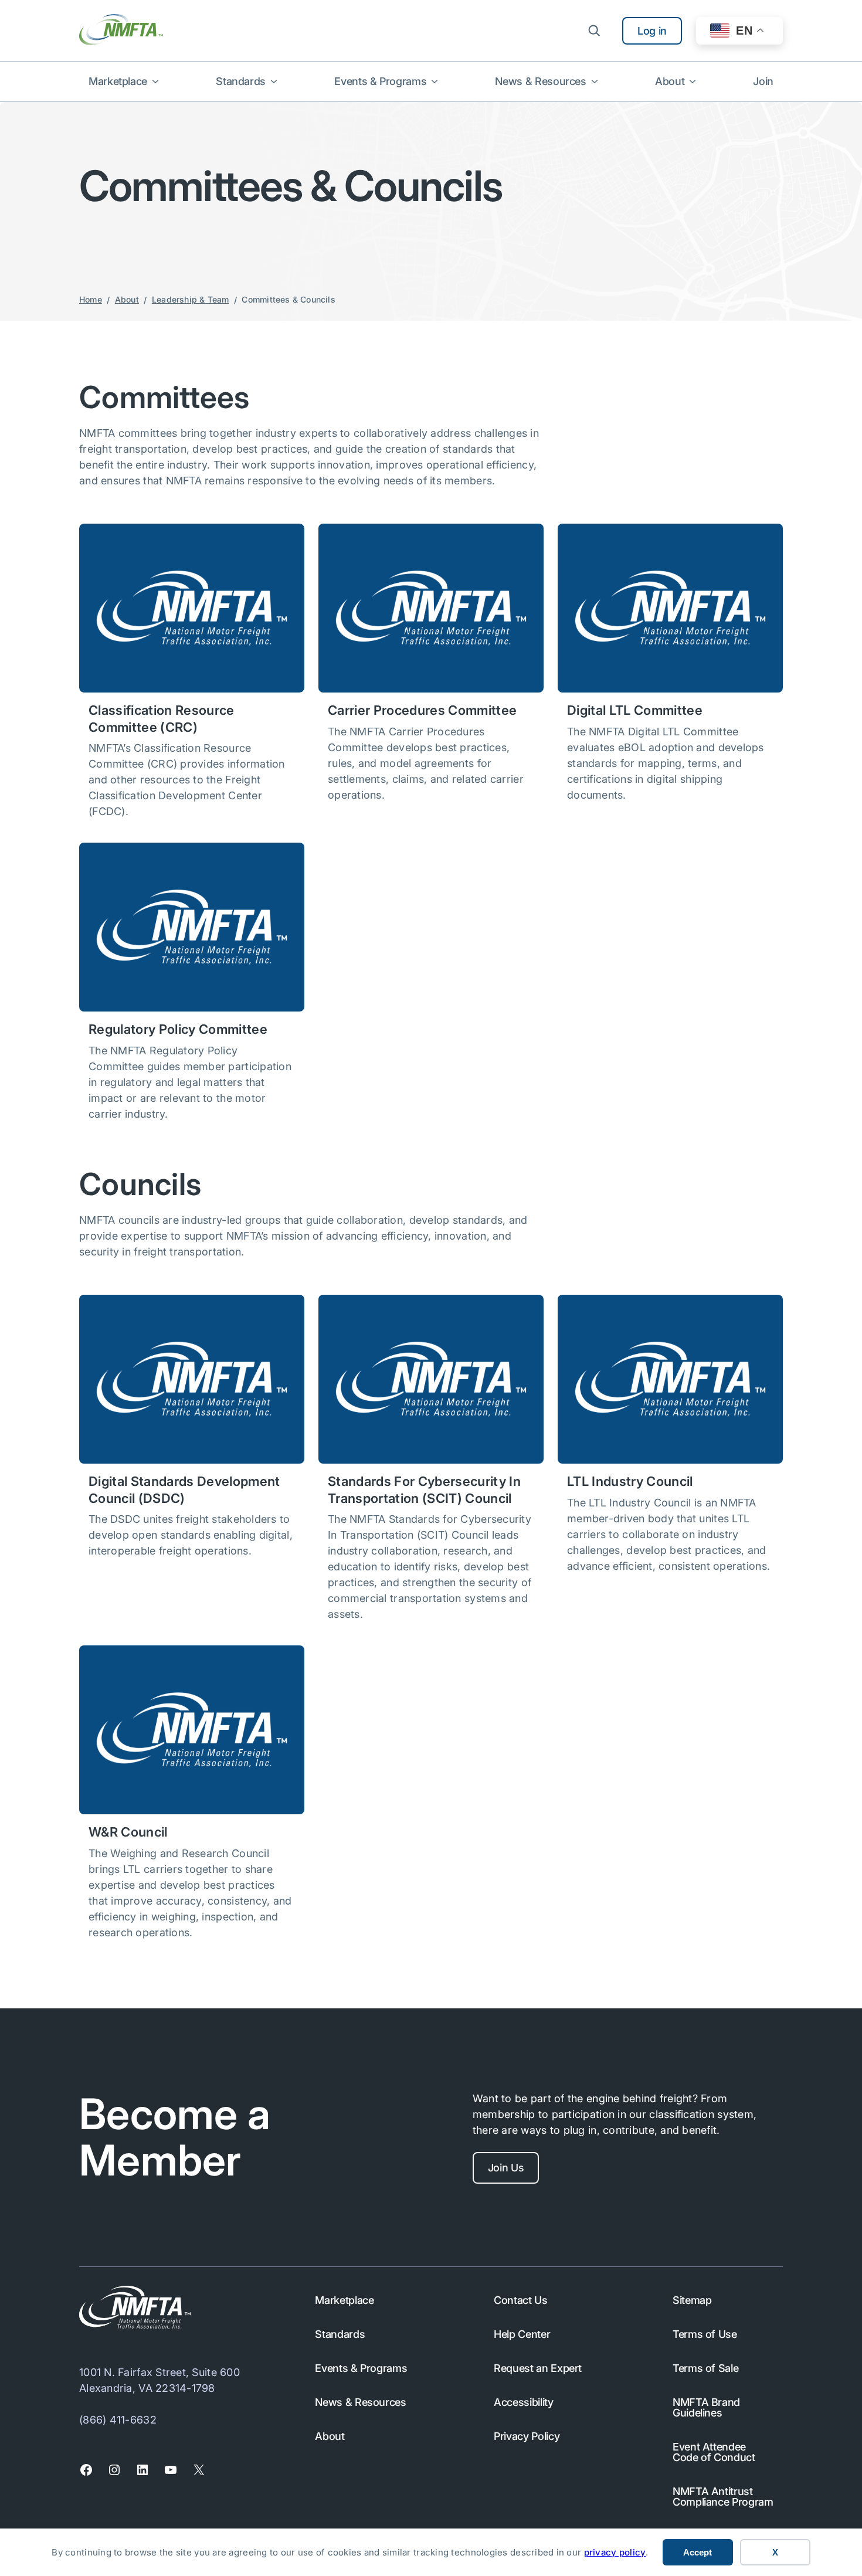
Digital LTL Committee (635, 710)
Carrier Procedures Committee (422, 710)
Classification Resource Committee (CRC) (162, 719)
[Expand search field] (594, 30)
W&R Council (128, 1832)
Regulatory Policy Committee (178, 1029)
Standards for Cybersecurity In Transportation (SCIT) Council (424, 1490)
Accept (698, 2552)
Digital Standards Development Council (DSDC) (184, 1490)
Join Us (506, 2168)
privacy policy (615, 2552)
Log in (652, 31)
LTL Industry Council (630, 1481)
